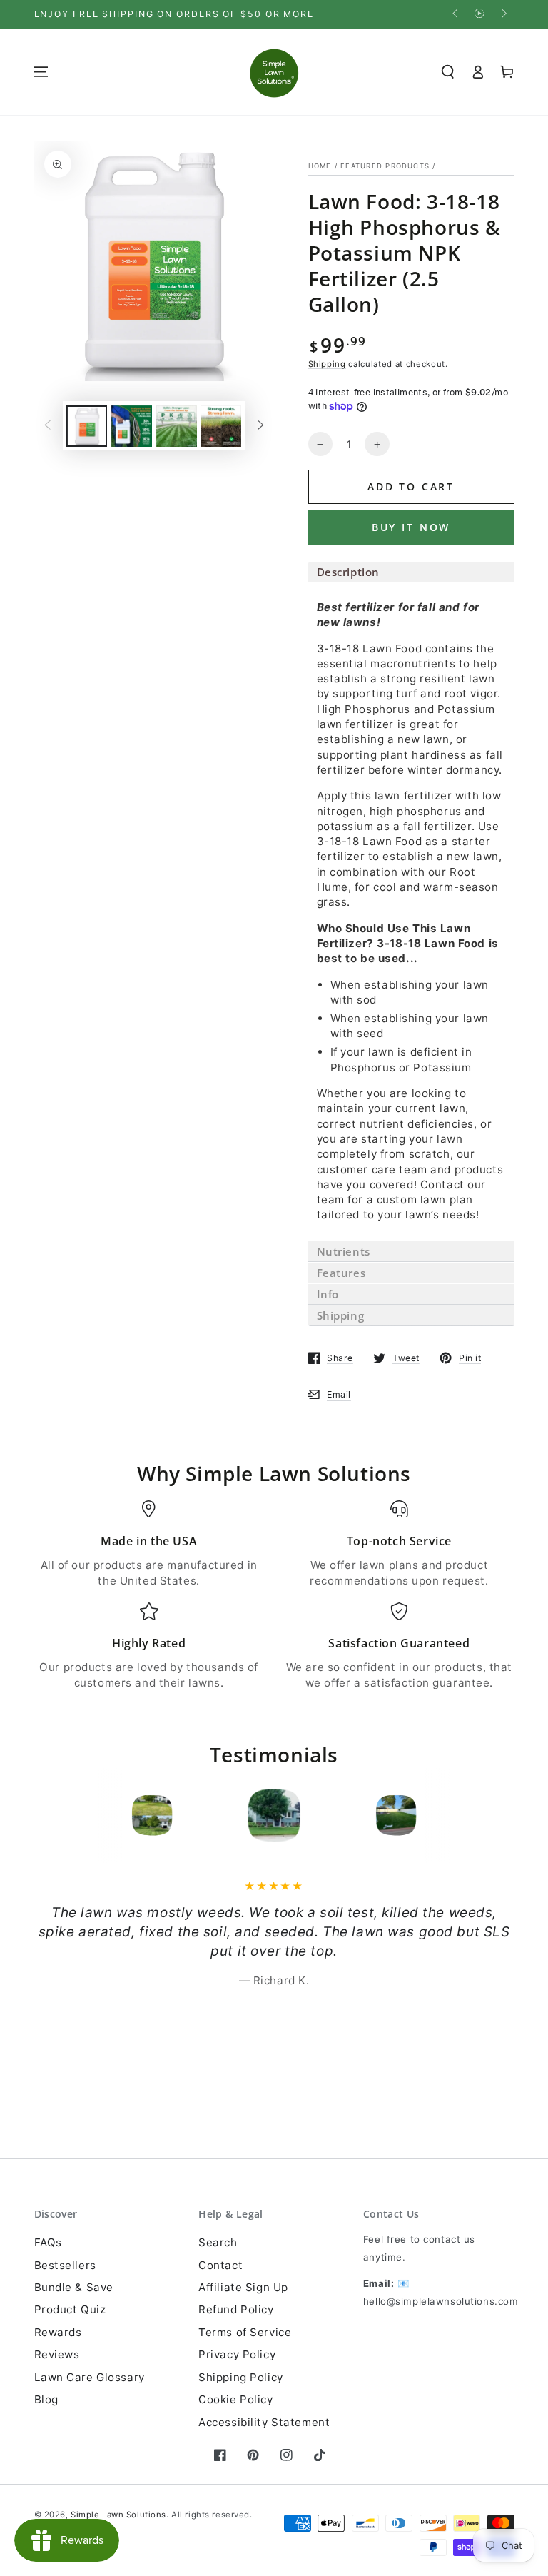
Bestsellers (65, 2265)
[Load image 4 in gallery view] (221, 426)
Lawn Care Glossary (90, 2377)
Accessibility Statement (264, 2422)
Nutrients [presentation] (344, 1251)
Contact (220, 2265)
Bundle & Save (74, 2287)
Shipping (327, 364)
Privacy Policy (237, 2354)
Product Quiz (70, 2309)
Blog (46, 2399)
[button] (448, 72)
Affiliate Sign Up (243, 2287)
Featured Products (385, 166)
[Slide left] (457, 14)
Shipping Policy (241, 2377)
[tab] (411, 572)
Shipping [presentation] (341, 1315)
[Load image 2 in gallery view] (132, 426)
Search (218, 2242)
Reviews (57, 2354)
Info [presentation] (330, 1294)
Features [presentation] (341, 1273)
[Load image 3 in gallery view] (177, 426)
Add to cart (411, 486)
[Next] (452, 1815)
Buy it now (411, 527)
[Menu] (41, 72)
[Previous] (96, 1815)
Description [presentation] (349, 572)
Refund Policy (236, 2309)
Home (320, 166)
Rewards (58, 2332)
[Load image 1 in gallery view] (87, 426)
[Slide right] (502, 14)
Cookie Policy (235, 2399)
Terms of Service (245, 2332)
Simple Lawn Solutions (118, 2515)
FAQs (48, 2242)
